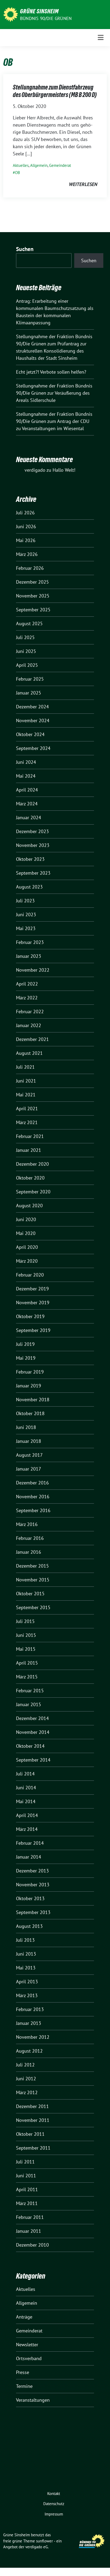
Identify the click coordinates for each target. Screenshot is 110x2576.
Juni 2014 (26, 1788)
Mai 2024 (26, 776)
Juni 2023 (26, 914)
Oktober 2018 (30, 1413)
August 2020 (29, 1206)
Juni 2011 (26, 2176)
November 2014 (33, 1732)
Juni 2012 (26, 2079)
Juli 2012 (25, 2065)
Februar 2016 (30, 1538)
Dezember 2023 (32, 831)
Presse (23, 2372)
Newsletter (27, 2345)
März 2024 (27, 804)
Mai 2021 (26, 1095)
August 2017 (29, 1455)
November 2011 (33, 2120)
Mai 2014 (26, 1801)
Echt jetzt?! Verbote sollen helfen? (52, 372)
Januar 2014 (29, 1857)
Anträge (24, 2317)
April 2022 (27, 984)
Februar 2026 (30, 568)
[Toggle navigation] (101, 37)
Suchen (25, 249)
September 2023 (33, 873)
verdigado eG (37, 2547)
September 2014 (33, 1760)
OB (17, 173)
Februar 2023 (30, 942)
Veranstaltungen (33, 2400)
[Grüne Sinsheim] (11, 14)
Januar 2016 (29, 1552)
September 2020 (33, 1192)
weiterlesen (83, 184)
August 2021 (29, 1053)
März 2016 (27, 1524)
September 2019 (33, 1330)
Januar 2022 (29, 1025)
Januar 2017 (29, 1469)
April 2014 (27, 1815)
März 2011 (27, 2203)
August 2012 (29, 2051)
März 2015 (27, 1677)
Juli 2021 (25, 1067)
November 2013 (33, 1885)
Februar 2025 (30, 679)
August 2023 (29, 887)
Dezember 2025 (32, 582)
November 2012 (33, 2037)
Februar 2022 (30, 1012)
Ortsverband (29, 2358)
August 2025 (29, 623)
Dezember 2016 (32, 1483)
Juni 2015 (26, 1635)
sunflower (44, 2541)
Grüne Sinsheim (39, 11)
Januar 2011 (29, 2231)
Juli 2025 (25, 637)
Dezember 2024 (32, 707)
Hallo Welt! (64, 470)
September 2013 (33, 1912)
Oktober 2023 (30, 859)
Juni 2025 (26, 651)
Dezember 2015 (32, 1566)
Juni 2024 (26, 762)
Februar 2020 (30, 1275)
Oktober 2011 (30, 2134)
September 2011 (33, 2148)
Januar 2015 (29, 1704)
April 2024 (27, 790)
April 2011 (27, 2189)
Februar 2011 (30, 2217)
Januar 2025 (29, 693)
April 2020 (27, 1247)
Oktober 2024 (30, 734)
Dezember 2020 (32, 1164)
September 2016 (33, 1510)
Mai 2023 (26, 928)
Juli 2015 (25, 1621)
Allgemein (39, 165)
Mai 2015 (26, 1649)
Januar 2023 (29, 956)
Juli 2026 (25, 513)
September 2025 (33, 610)
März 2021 (27, 1122)
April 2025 (27, 665)
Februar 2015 (30, 1691)
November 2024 (33, 720)
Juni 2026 (26, 526)
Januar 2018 (29, 1441)
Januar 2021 (29, 1150)
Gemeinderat (60, 165)
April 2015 (27, 1663)
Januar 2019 (29, 1386)
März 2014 (27, 1829)
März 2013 (27, 1995)
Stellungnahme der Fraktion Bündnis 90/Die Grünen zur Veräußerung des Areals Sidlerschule (54, 393)
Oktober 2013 (30, 1898)
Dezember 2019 (32, 1289)
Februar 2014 (30, 1843)
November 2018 (33, 1400)
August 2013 (29, 1926)
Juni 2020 (26, 1219)
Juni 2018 (26, 1427)
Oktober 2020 (30, 1178)
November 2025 (33, 596)
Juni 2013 (26, 1954)
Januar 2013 (29, 2023)
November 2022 (33, 970)
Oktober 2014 (30, 1746)
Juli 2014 (25, 1774)
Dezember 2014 (32, 1718)
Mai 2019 (26, 1358)
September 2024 (33, 748)
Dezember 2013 (32, 1871)
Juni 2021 (26, 1081)
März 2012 (27, 2092)
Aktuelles (21, 165)
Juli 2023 (25, 901)
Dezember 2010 (32, 2245)
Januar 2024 (29, 817)
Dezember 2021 (32, 1039)
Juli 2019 (25, 1344)
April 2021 (27, 1109)
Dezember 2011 (32, 2106)
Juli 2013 (25, 1940)
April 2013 (27, 1982)
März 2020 (27, 1261)
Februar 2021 (30, 1136)
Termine (24, 2386)
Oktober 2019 (30, 1316)
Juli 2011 (25, 2162)
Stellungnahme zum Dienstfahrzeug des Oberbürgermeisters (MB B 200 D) (55, 91)
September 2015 (33, 1607)
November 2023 (33, 845)
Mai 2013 (26, 1968)
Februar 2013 (30, 2009)
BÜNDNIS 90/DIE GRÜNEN (46, 18)
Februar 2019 (30, 1372)
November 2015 (33, 1580)
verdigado (35, 470)
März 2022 (27, 998)
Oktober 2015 (30, 1594)
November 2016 (33, 1497)
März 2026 (27, 554)
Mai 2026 (26, 540)
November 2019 (33, 1303)
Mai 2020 (26, 1233)
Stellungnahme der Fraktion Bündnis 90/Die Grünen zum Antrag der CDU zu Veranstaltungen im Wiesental (54, 421)
